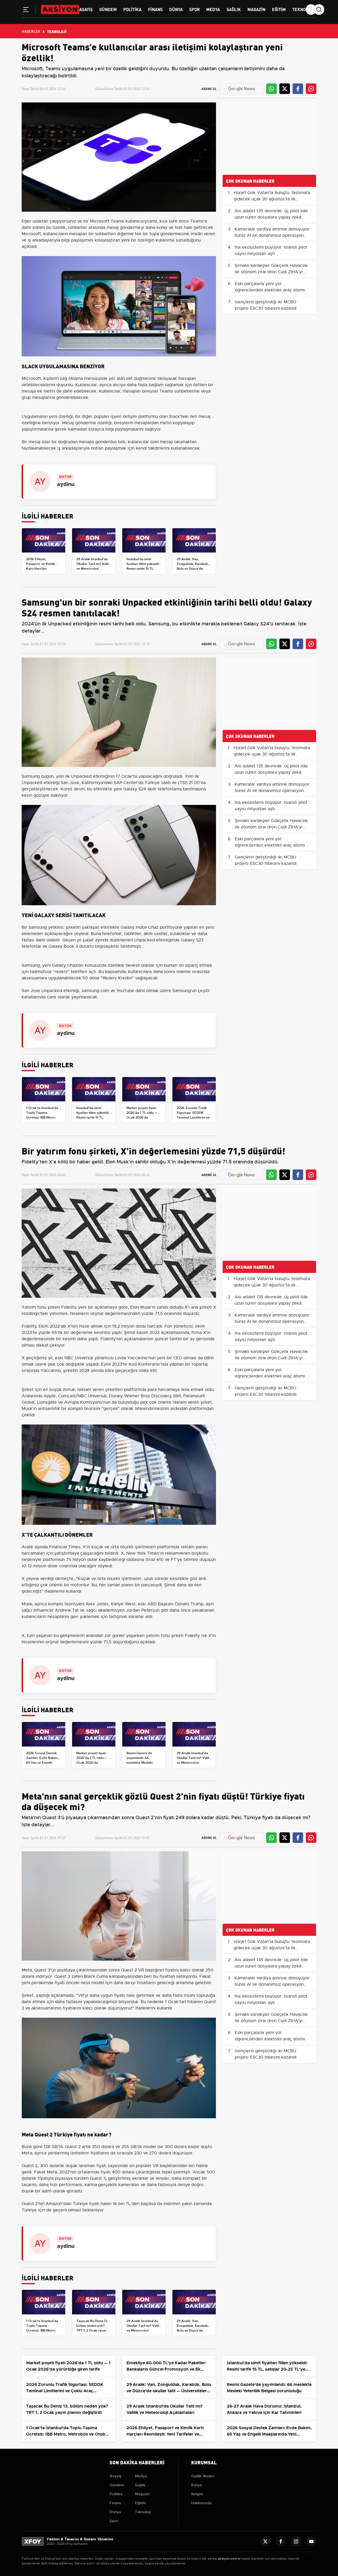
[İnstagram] (296, 2541)
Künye (197, 2485)
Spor (194, 9)
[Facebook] (281, 2541)
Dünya (176, 9)
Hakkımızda (201, 2503)
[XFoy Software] (33, 2541)
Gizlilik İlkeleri (203, 2476)
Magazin (256, 9)
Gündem (108, 9)
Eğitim (279, 9)
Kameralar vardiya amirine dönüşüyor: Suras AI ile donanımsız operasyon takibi (273, 235)
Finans (155, 9)
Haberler (31, 31)
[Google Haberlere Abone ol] (241, 89)
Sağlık (234, 9)
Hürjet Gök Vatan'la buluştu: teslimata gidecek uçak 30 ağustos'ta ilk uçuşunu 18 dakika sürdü (272, 199)
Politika (132, 9)
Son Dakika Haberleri (137, 2462)
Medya (213, 9)
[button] (26, 11)
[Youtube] (311, 2541)
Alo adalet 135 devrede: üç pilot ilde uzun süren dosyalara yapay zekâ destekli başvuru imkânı (271, 217)
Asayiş (86, 9)
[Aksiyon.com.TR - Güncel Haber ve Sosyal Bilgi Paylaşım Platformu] (60, 9)
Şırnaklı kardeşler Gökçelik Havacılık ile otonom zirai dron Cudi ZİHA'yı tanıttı (271, 272)
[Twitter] (265, 2541)
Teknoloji (303, 9)
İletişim (197, 2494)
